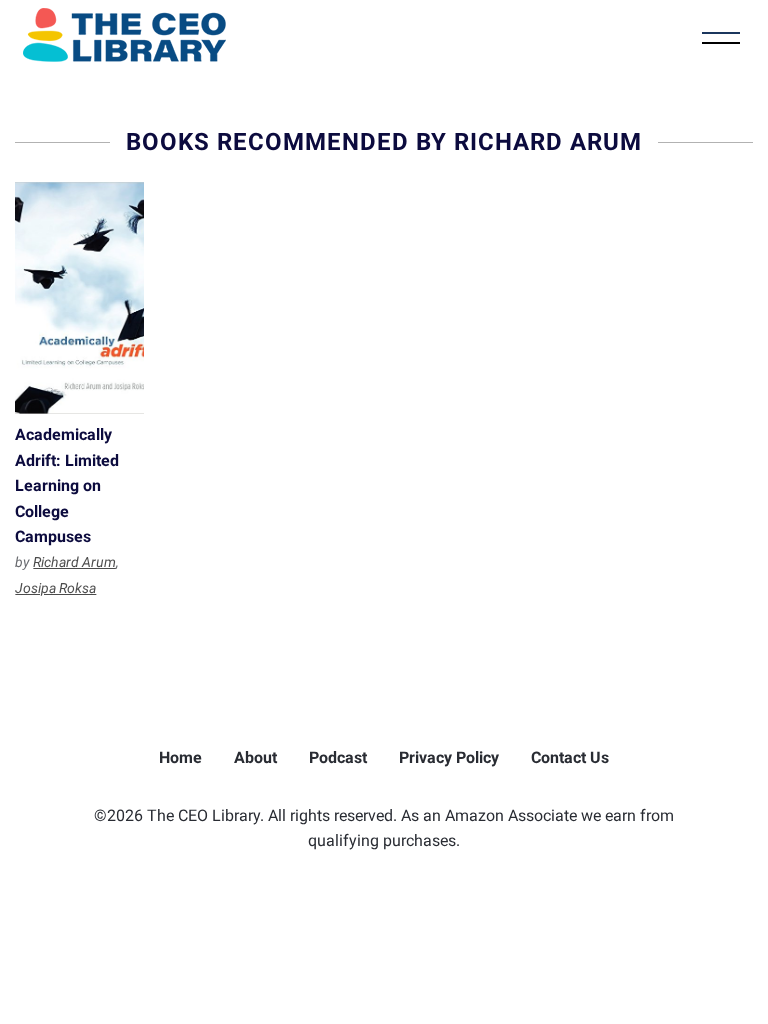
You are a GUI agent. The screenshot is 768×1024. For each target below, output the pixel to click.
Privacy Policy (449, 757)
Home (180, 757)
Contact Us (570, 757)
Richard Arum (74, 562)
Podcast (338, 757)
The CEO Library (124, 35)
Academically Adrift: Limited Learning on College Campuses (79, 298)
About (255, 757)
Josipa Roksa (55, 588)
